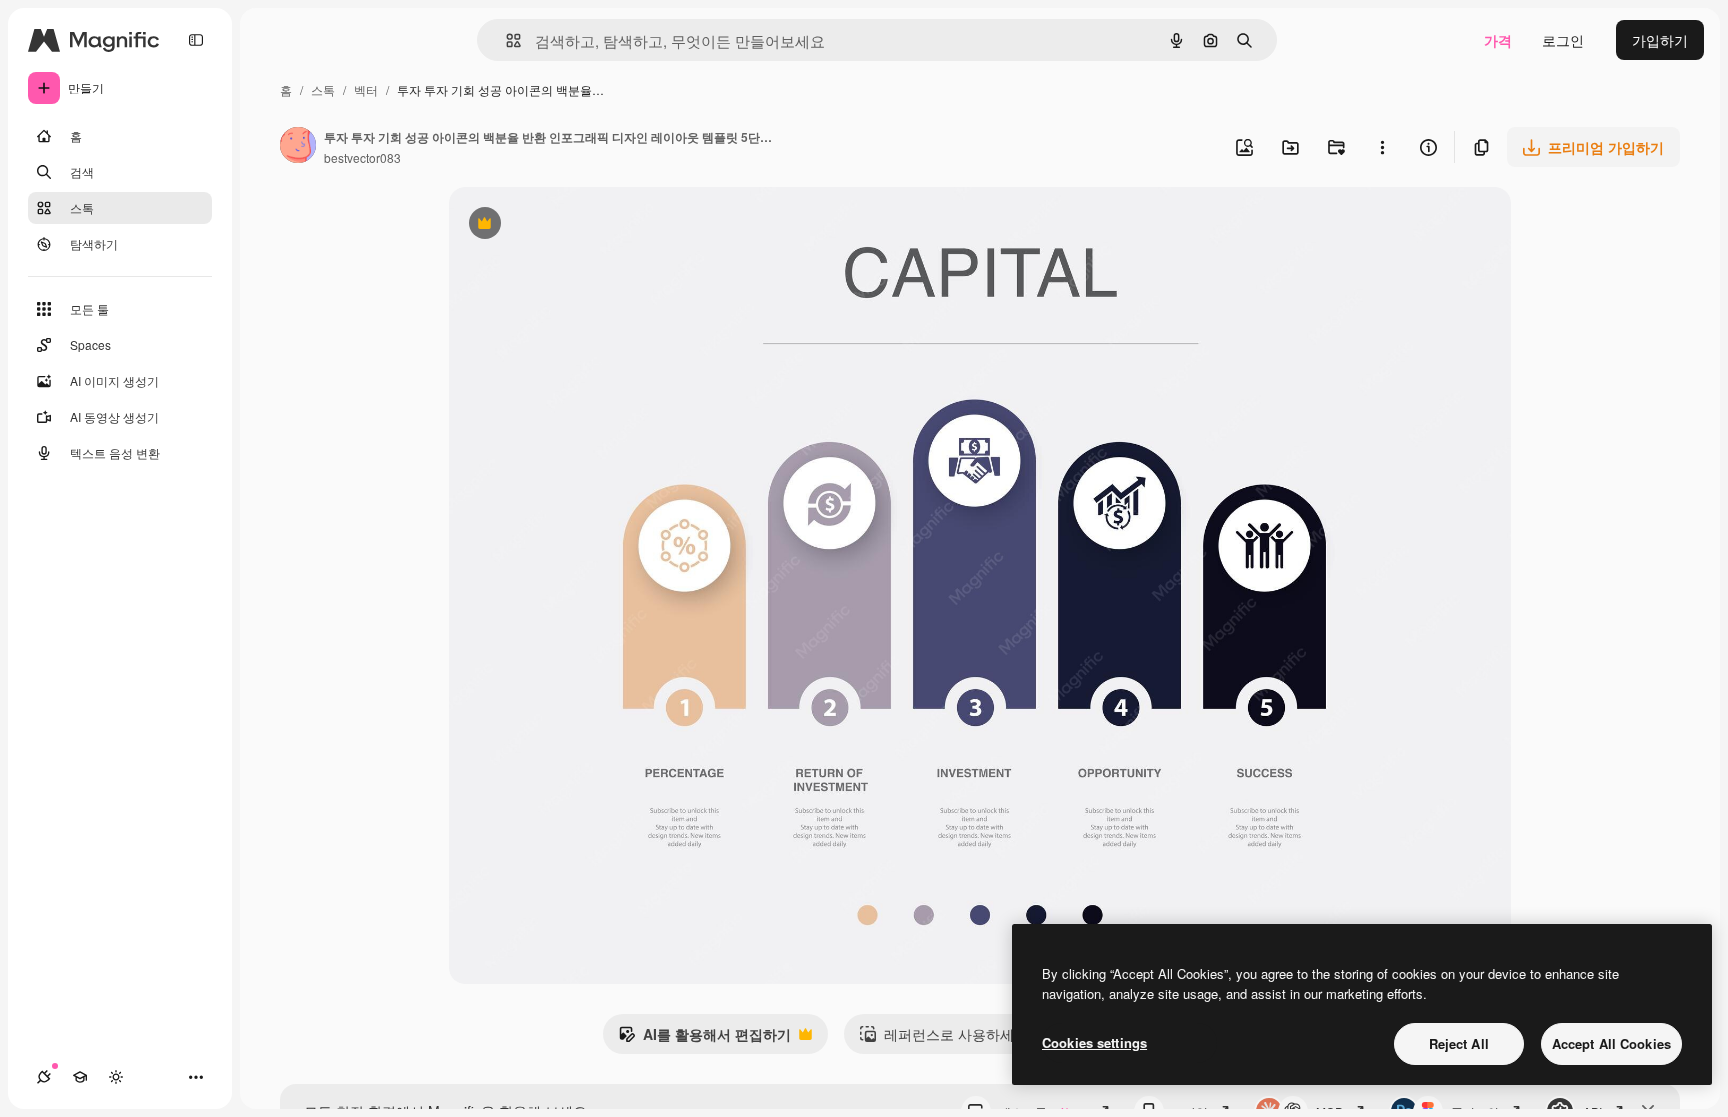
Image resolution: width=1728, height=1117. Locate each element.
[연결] (44, 1077)
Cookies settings (1094, 1042)
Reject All (1459, 1043)
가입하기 (1660, 40)
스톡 (323, 89)
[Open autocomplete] (505, 40)
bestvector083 (362, 157)
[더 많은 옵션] (1382, 147)
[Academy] (80, 1077)
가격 (1498, 40)
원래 (564, 225)
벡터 (366, 89)
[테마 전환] (116, 1077)
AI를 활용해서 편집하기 (704, 1039)
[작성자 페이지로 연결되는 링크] (298, 147)
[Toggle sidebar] (196, 40)
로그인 (1563, 40)
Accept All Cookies (1611, 1043)
